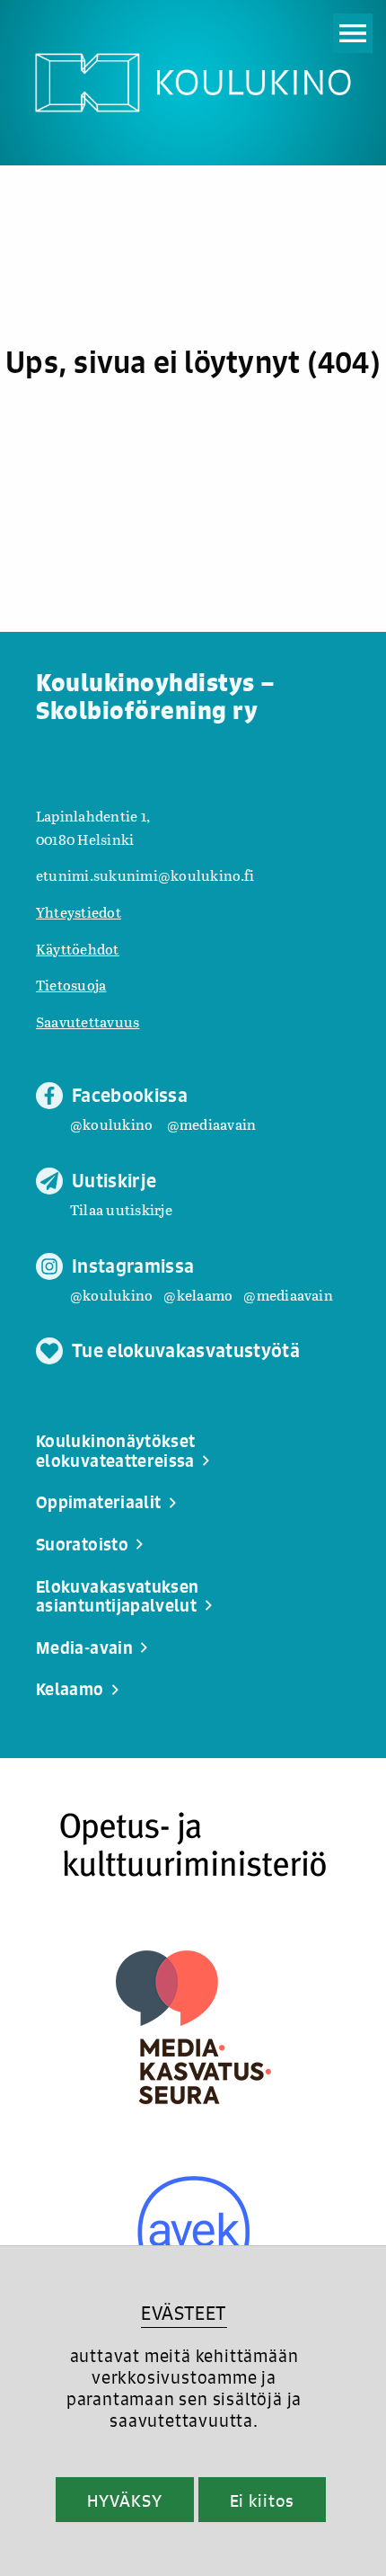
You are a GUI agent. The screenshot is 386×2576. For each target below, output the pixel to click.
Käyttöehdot (78, 949)
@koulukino (111, 1124)
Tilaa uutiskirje (121, 1209)
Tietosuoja (71, 985)
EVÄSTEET (184, 2313)
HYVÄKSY (124, 2500)
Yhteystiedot (79, 912)
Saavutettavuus (88, 1022)
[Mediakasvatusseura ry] (193, 2027)
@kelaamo (198, 1295)
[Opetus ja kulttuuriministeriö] (193, 1845)
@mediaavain (212, 1124)
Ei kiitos (262, 2500)
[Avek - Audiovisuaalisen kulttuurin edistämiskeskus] (193, 2232)
